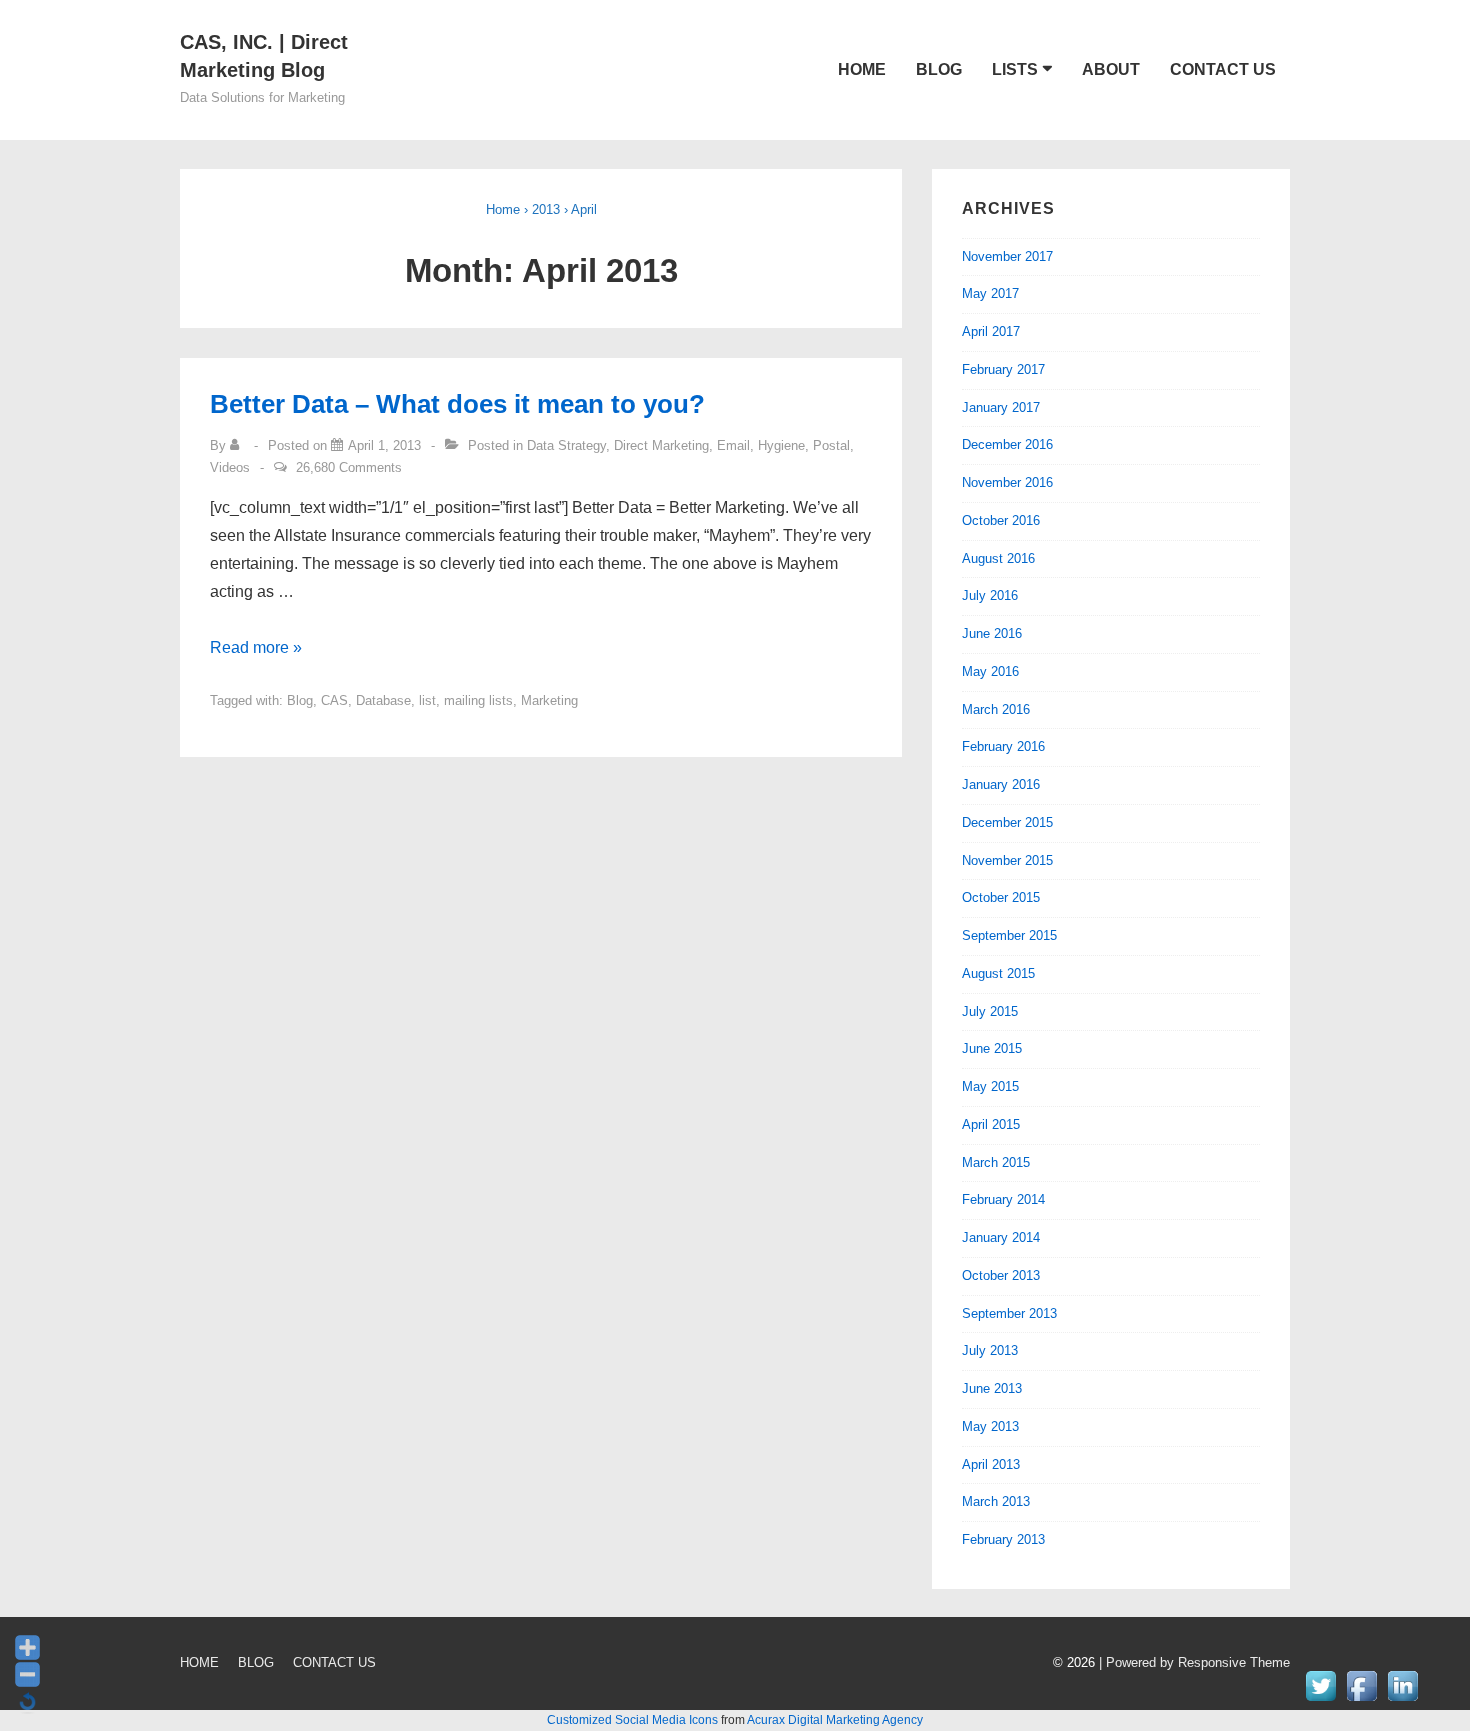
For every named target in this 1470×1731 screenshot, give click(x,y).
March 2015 (996, 1162)
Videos (230, 467)
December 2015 (1007, 822)
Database (383, 700)
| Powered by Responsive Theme (1194, 1662)
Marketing (549, 700)
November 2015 (1007, 860)
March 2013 (996, 1501)
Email (733, 445)
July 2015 (990, 1011)
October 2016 (1001, 520)
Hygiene (781, 445)
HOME (862, 69)
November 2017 (1007, 256)
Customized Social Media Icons (632, 1720)
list (427, 700)
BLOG (939, 69)
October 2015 (1001, 897)
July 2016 (990, 595)
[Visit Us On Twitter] (1320, 1700)
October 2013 (1001, 1275)
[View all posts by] (239, 445)
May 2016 (990, 671)
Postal (831, 445)
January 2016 (1001, 784)
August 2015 (998, 973)
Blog (300, 700)
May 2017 (990, 293)
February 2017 (1003, 369)
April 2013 (991, 1464)
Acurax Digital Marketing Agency (835, 1720)
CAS (334, 700)
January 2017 (1001, 407)
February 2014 (1003, 1199)
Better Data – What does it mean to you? (457, 404)
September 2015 (1009, 935)
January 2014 (1001, 1237)
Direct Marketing (661, 445)
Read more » (256, 647)
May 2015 (990, 1086)
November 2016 (1007, 482)
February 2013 (1003, 1539)
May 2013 (990, 1426)
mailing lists (478, 700)
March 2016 (996, 709)
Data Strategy (566, 445)
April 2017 (991, 331)
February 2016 (1003, 746)
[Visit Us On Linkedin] (1402, 1700)
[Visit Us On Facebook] (1361, 1700)
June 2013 (992, 1388)
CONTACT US (1223, 69)
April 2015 (991, 1124)
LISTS (1015, 69)
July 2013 (990, 1350)
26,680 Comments (349, 467)
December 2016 (1007, 444)
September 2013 (1009, 1313)
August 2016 (998, 558)
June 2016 (992, 633)
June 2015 (992, 1048)
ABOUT (1111, 69)
